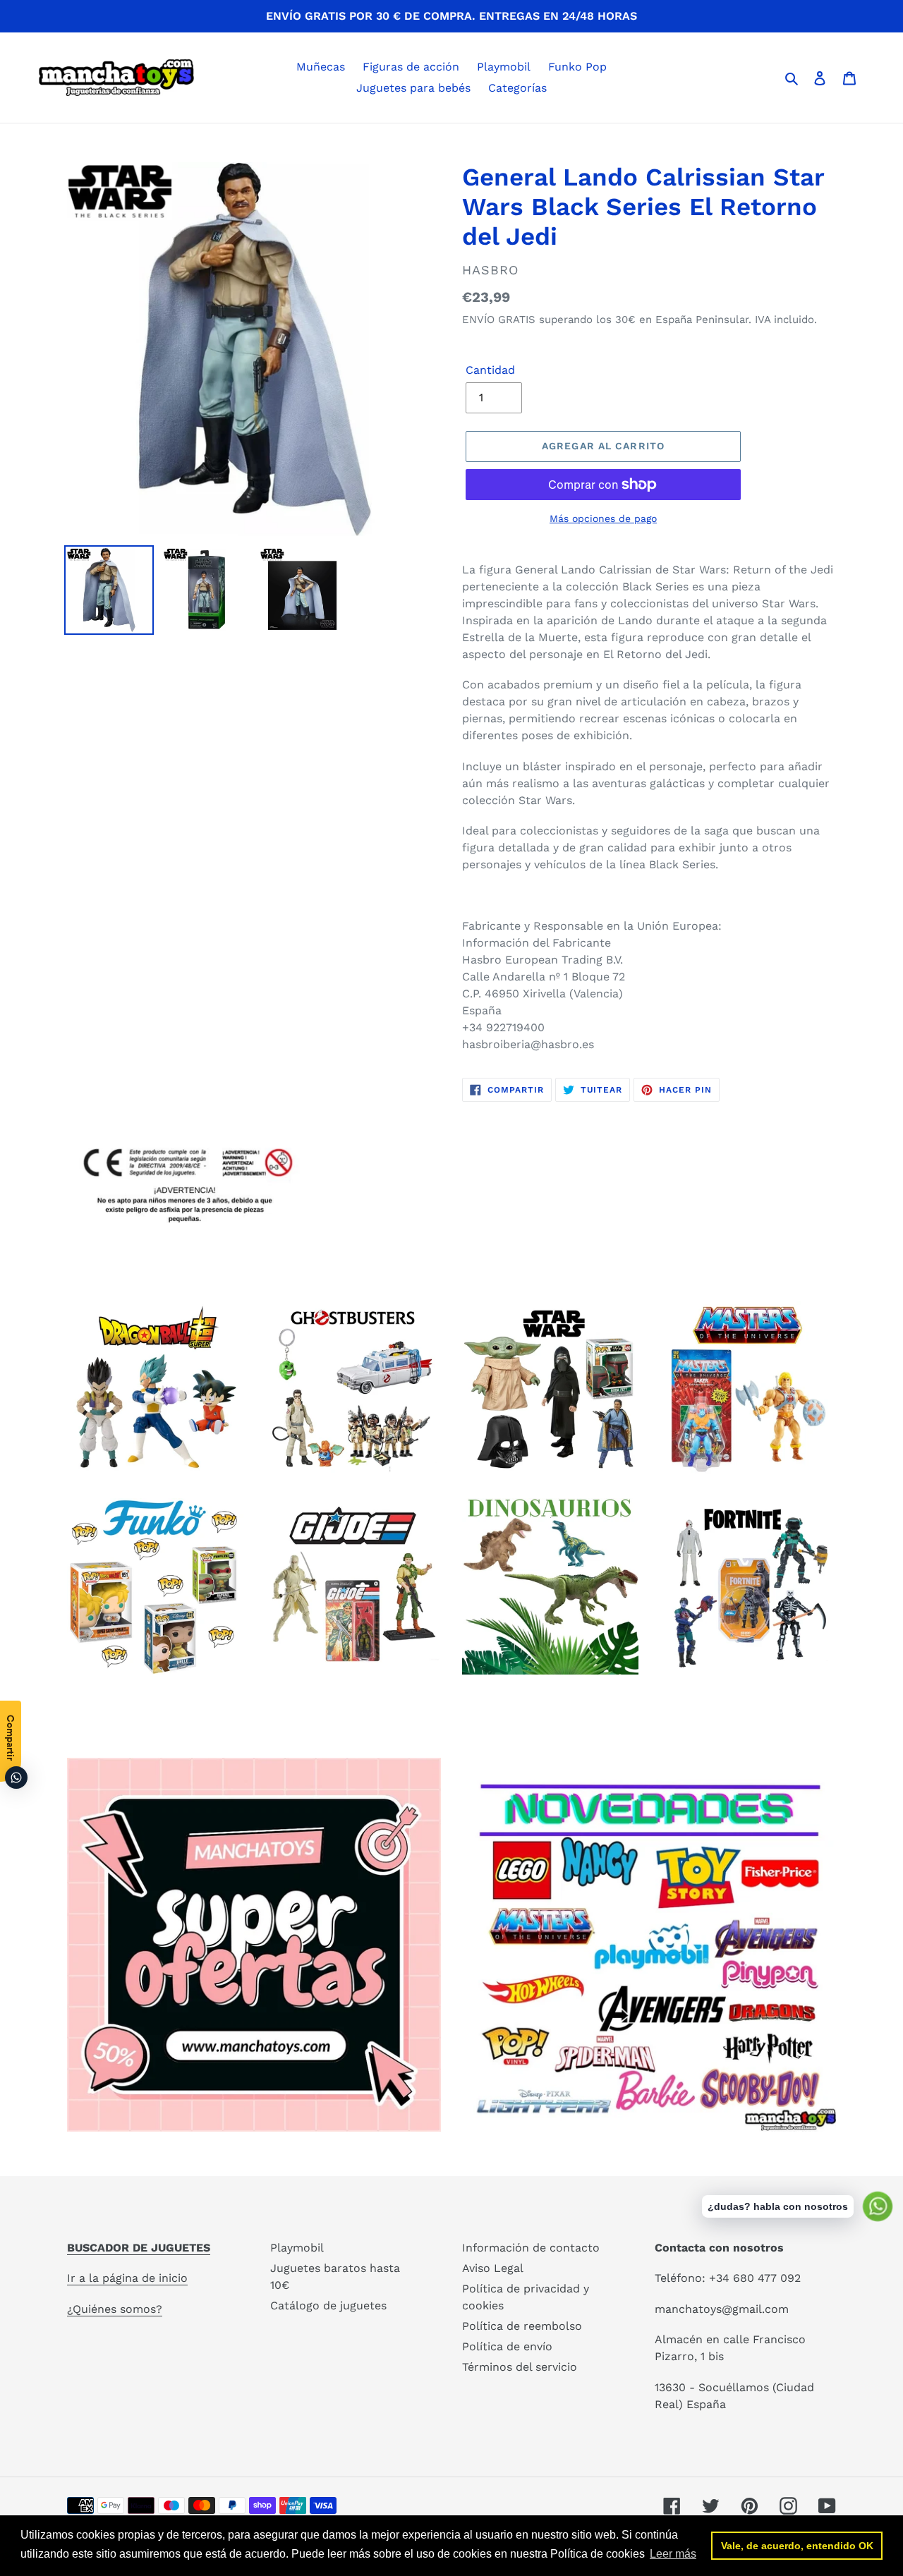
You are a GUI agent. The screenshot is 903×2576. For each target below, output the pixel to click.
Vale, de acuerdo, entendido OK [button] (797, 2546)
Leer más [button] (673, 2554)
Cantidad (490, 370)
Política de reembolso (522, 2326)
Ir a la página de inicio (127, 2278)
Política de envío (507, 2346)
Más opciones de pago (603, 518)
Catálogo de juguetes (328, 2305)
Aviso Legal (493, 2268)
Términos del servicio (520, 2367)
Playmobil (297, 2248)
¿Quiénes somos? (115, 2309)
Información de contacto (531, 2248)
